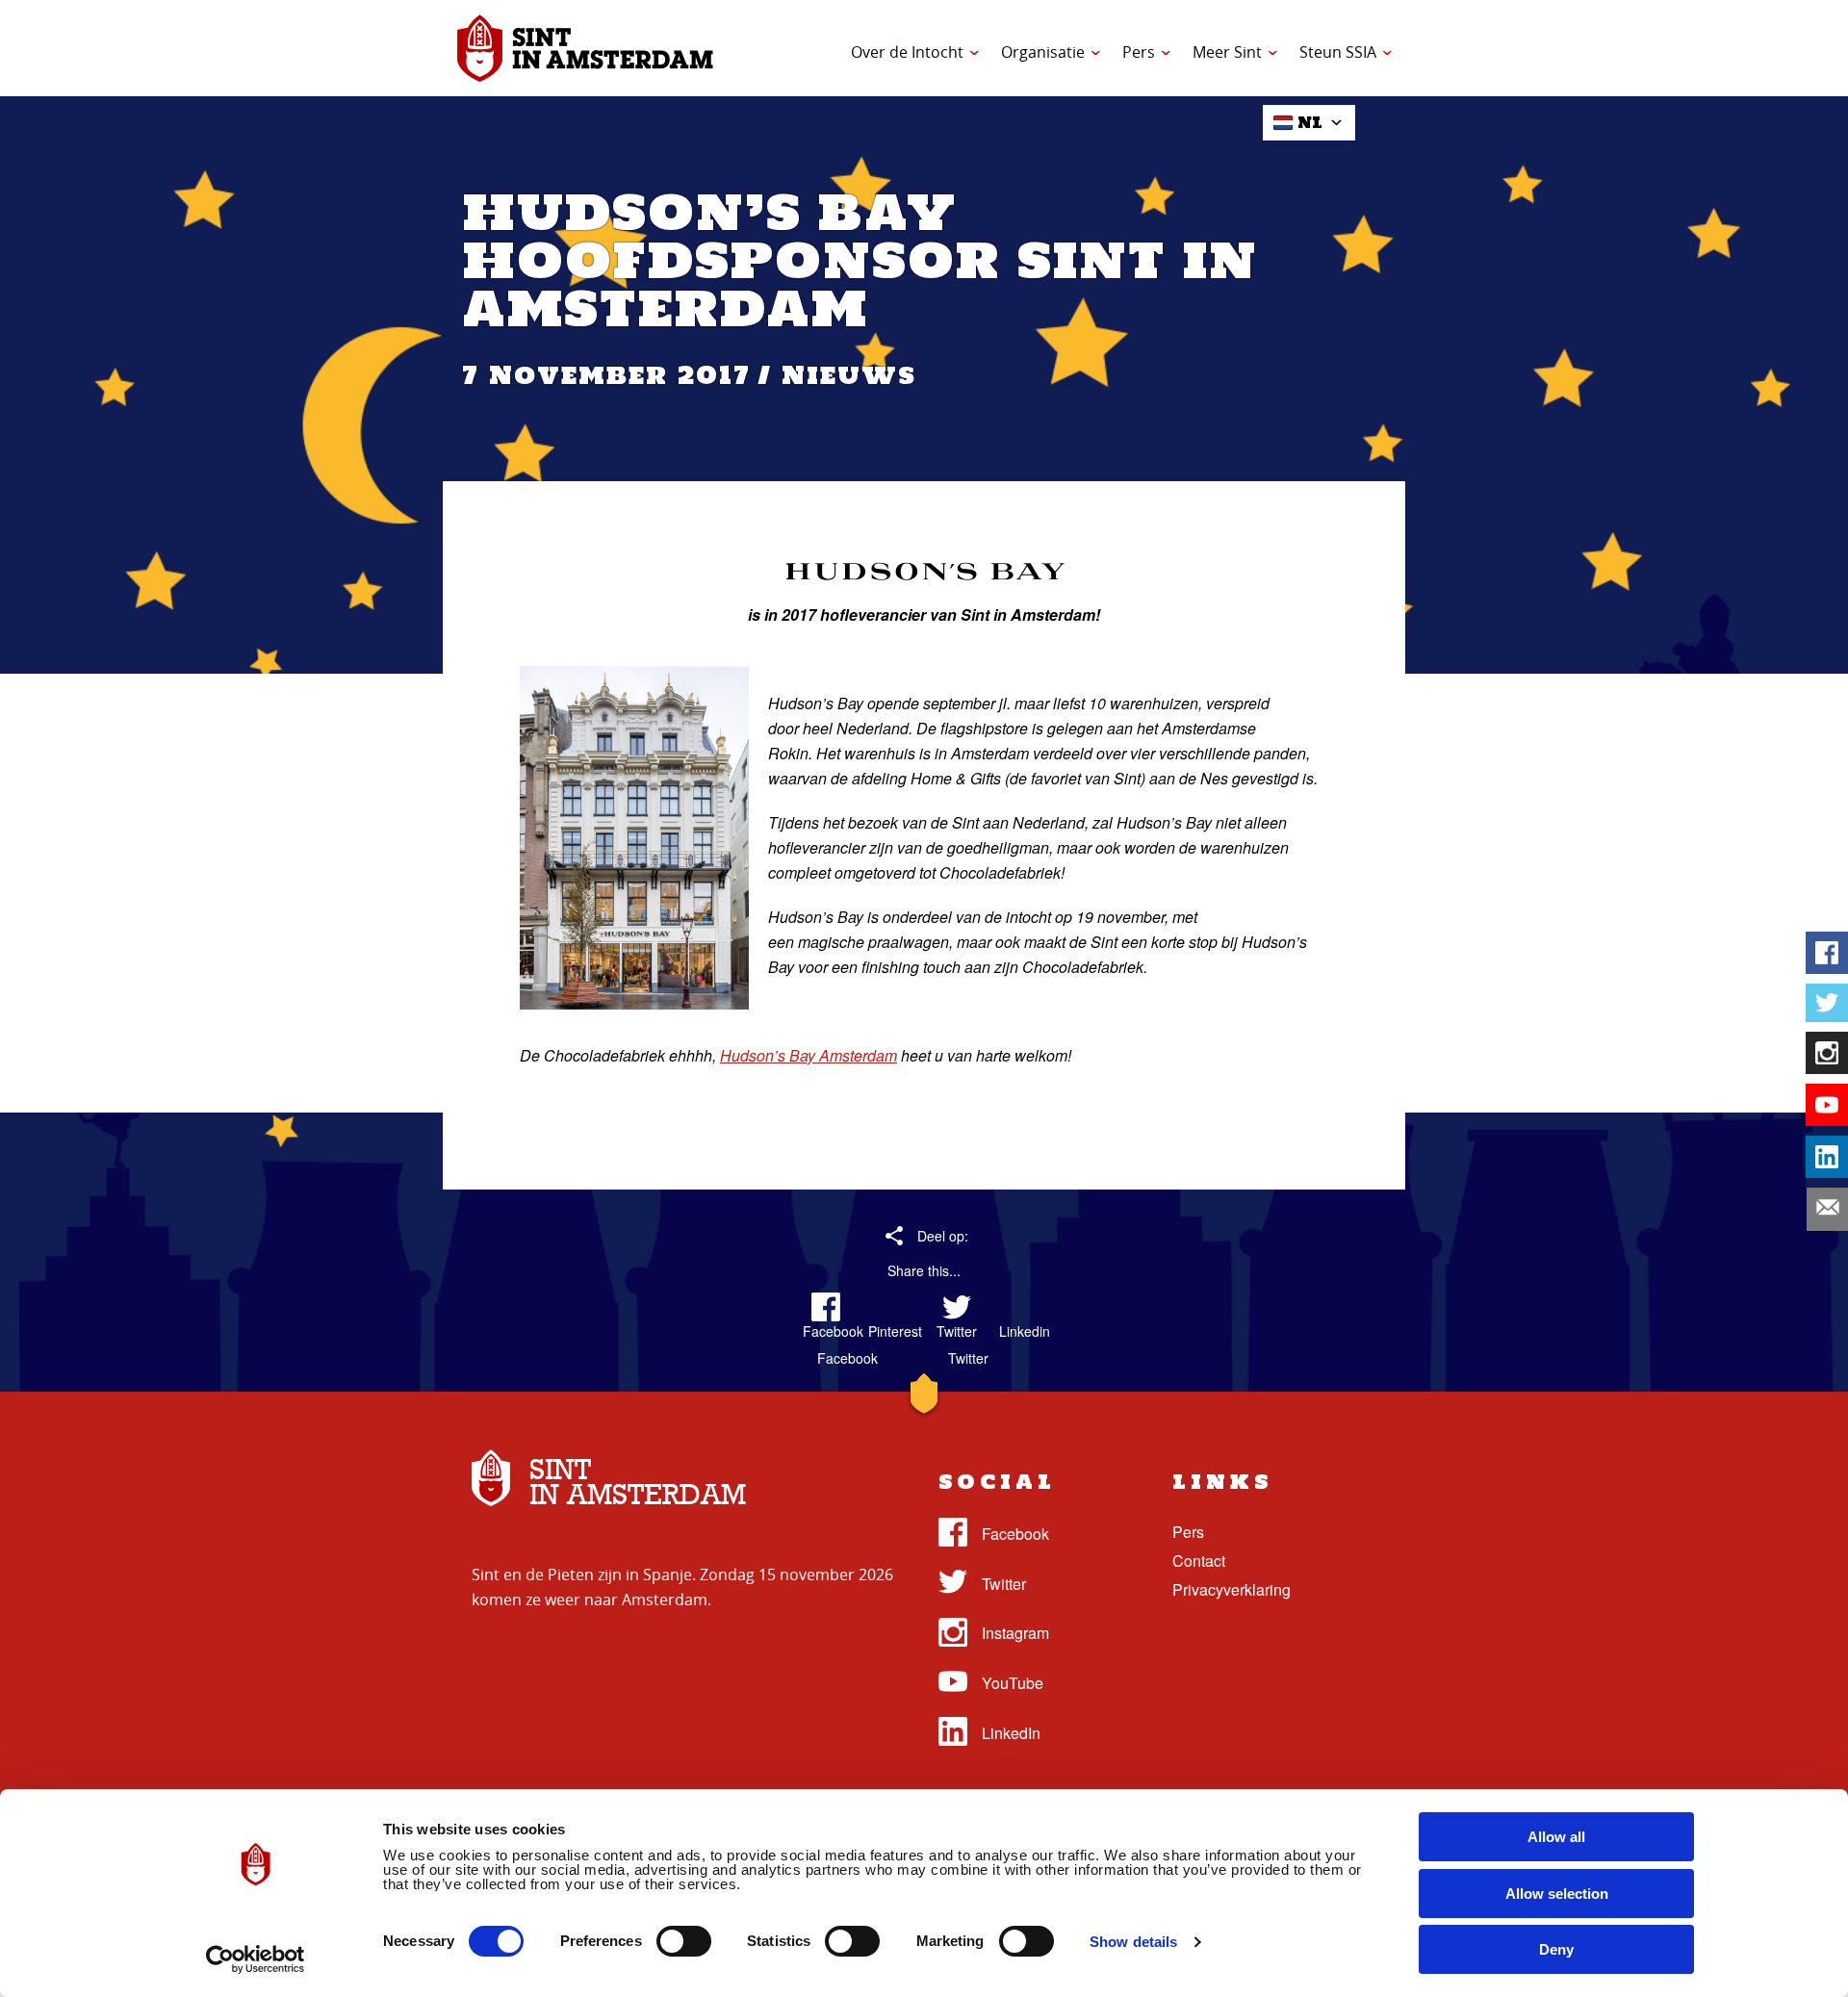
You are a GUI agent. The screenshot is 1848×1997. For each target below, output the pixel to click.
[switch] (684, 1941)
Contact (1199, 1561)
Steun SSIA (1338, 52)
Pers (1139, 52)
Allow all (1556, 1837)
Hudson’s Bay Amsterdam (808, 1055)
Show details (1133, 1942)
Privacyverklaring (1232, 1589)
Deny (1556, 1949)
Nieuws (849, 375)
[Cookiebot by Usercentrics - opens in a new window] (256, 1959)
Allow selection (1557, 1894)
